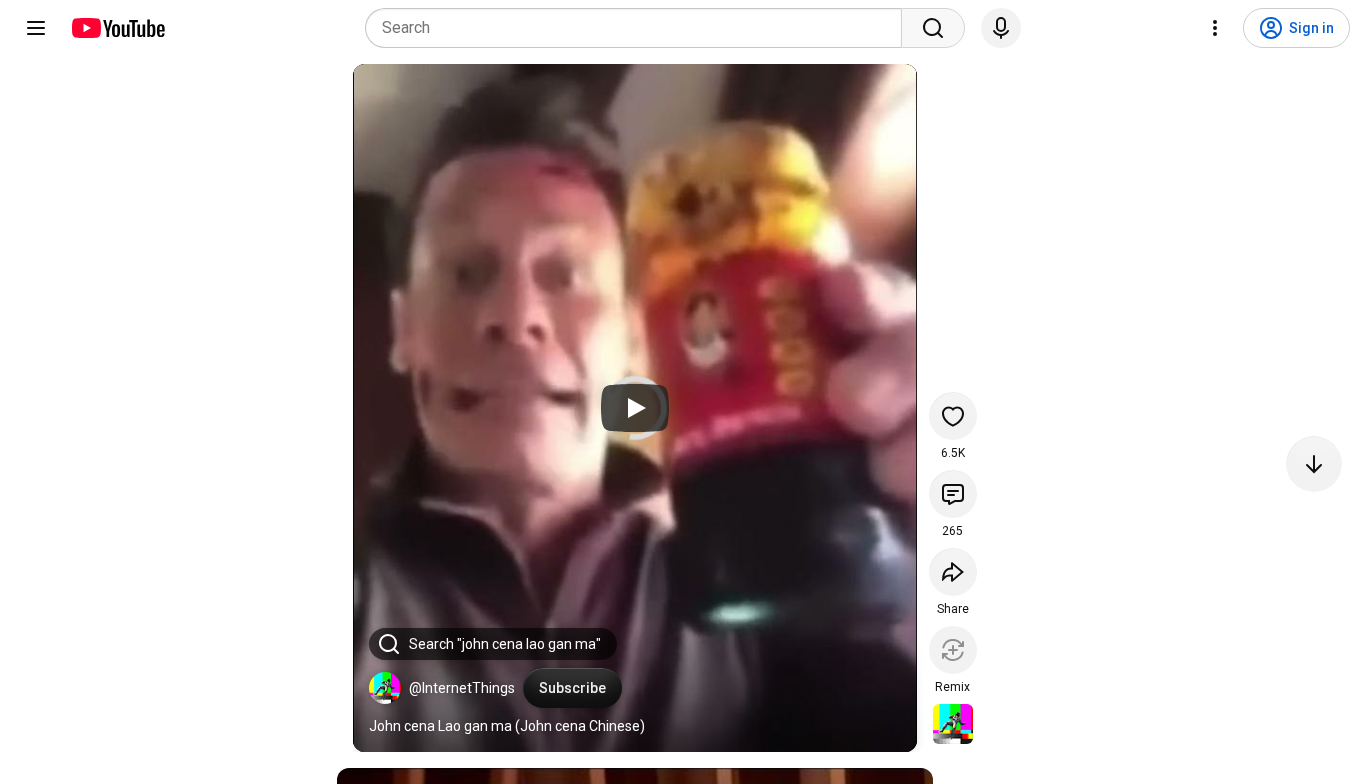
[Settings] (1215, 28)
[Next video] (1314, 464)
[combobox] (639, 28)
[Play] (635, 408)
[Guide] (36, 28)
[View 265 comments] (953, 494)
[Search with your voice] (1001, 28)
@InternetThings (462, 688)
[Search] (933, 28)
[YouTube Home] (117, 28)
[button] (385, 688)
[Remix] (953, 650)
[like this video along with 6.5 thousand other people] (953, 416)
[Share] (953, 572)
